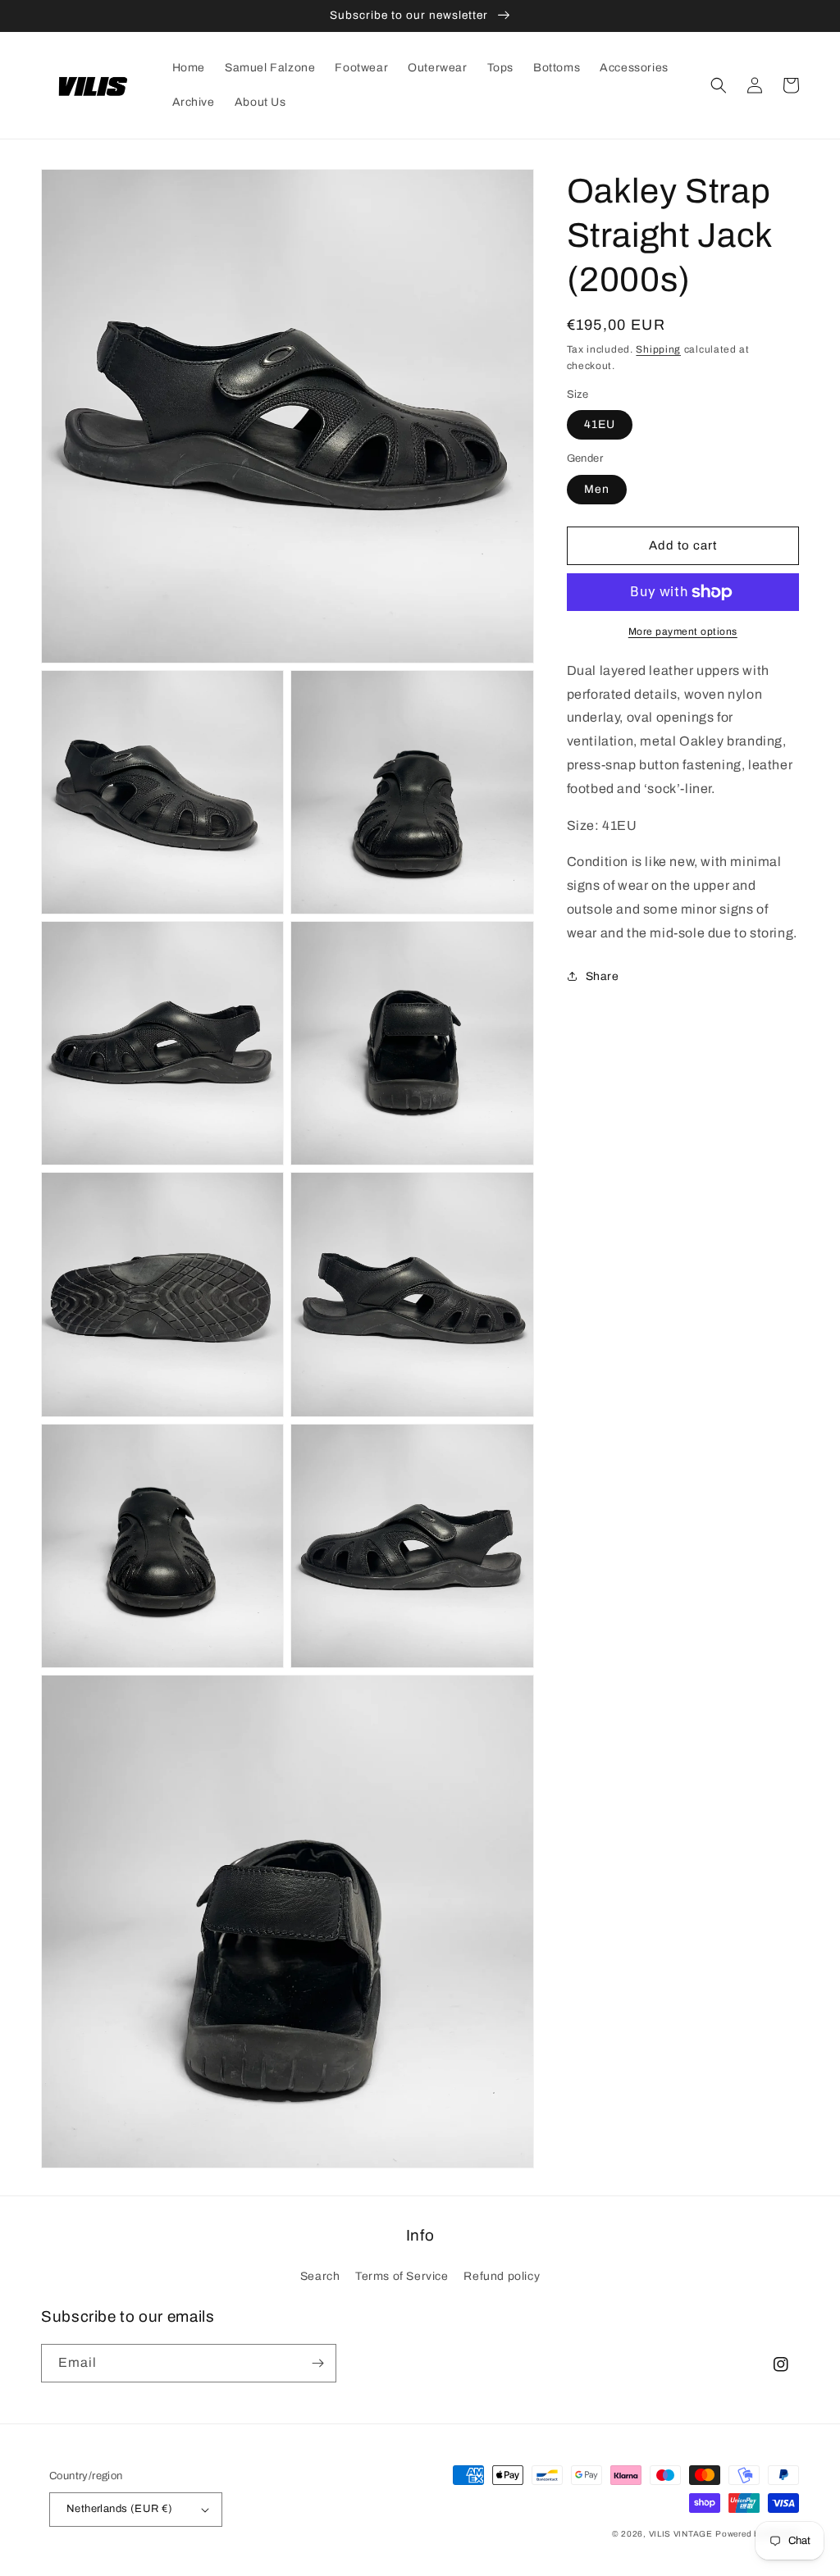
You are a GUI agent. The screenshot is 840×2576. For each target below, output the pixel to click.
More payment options (683, 631)
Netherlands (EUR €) (120, 2509)
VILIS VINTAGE (681, 2534)
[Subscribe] (317, 2363)
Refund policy (502, 2276)
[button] (719, 85)
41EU (600, 424)
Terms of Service (402, 2276)
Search (320, 2276)
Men (597, 489)
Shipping (658, 349)
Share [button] (603, 976)
